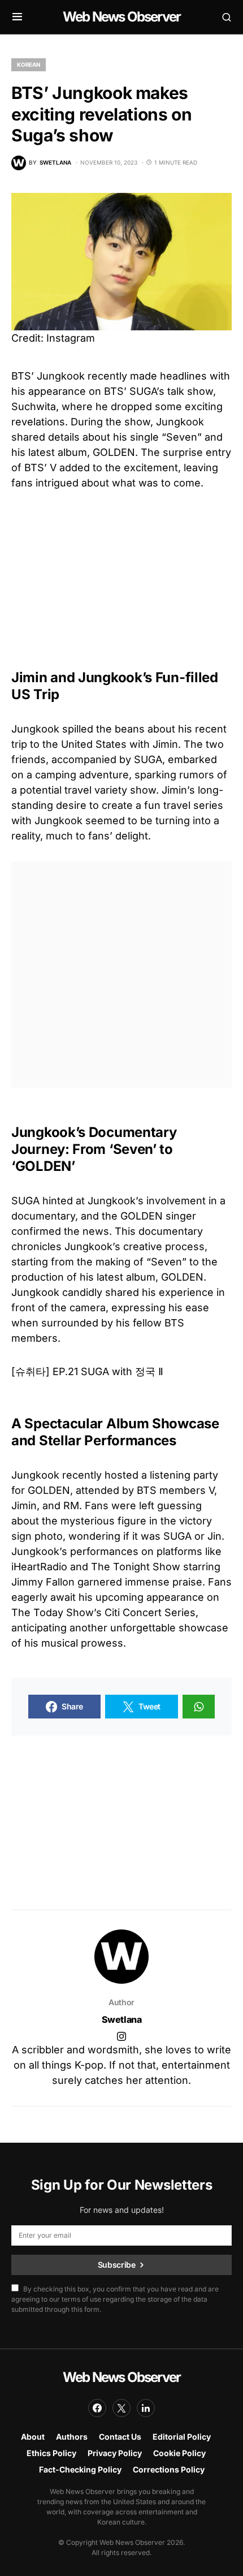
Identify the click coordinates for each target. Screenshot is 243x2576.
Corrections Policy (169, 2469)
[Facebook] (97, 2408)
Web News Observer (121, 17)
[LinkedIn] (146, 2408)
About (33, 2437)
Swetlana (122, 2019)
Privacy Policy (115, 2453)
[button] (17, 17)
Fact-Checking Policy (80, 2469)
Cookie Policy (179, 2453)
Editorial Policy (182, 2437)
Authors (72, 2437)
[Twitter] (121, 2408)
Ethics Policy (51, 2453)
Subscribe (117, 2265)
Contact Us (120, 2437)
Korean (29, 64)
